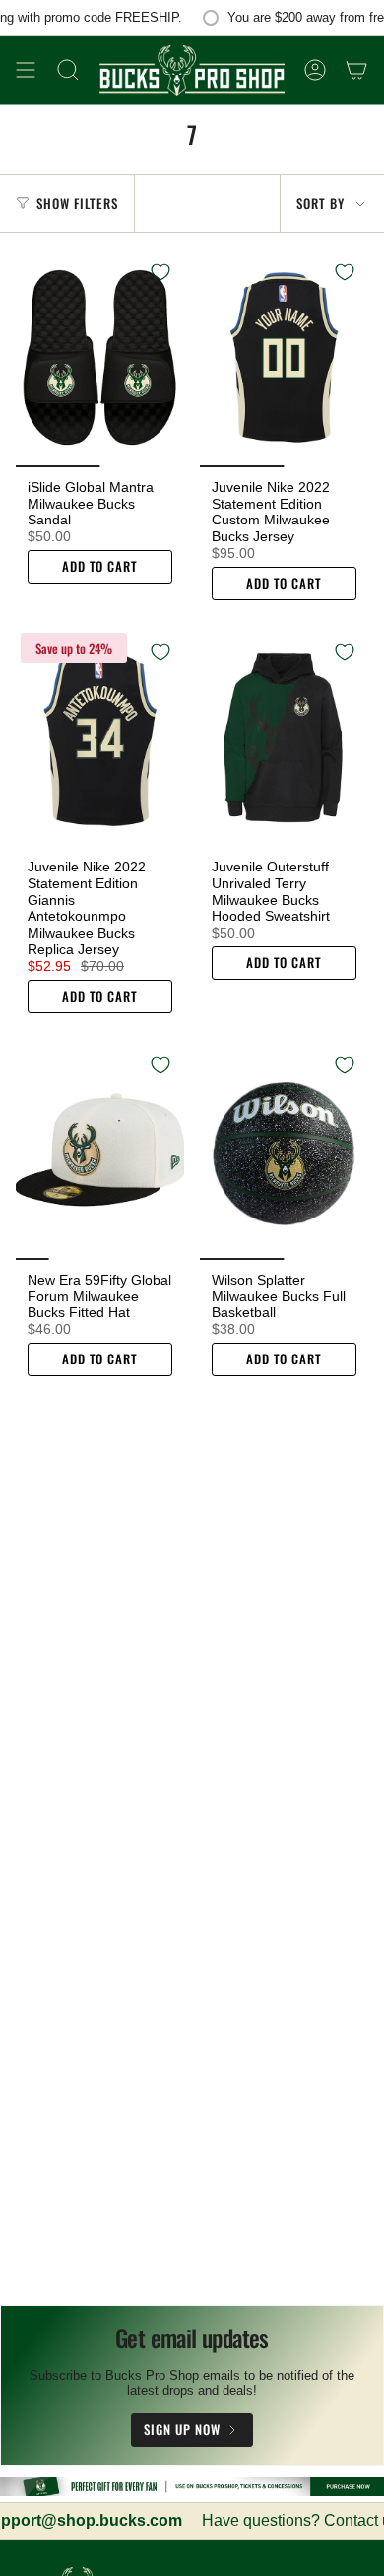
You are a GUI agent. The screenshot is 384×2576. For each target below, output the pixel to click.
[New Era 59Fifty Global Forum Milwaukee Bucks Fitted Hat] (100, 1150)
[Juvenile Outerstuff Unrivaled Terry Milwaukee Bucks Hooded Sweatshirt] (284, 737)
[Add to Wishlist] (160, 272)
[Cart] (356, 70)
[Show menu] (26, 70)
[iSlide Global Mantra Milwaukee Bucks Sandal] (100, 358)
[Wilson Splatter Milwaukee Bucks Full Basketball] (284, 1150)
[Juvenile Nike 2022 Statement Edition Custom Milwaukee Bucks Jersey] (284, 358)
